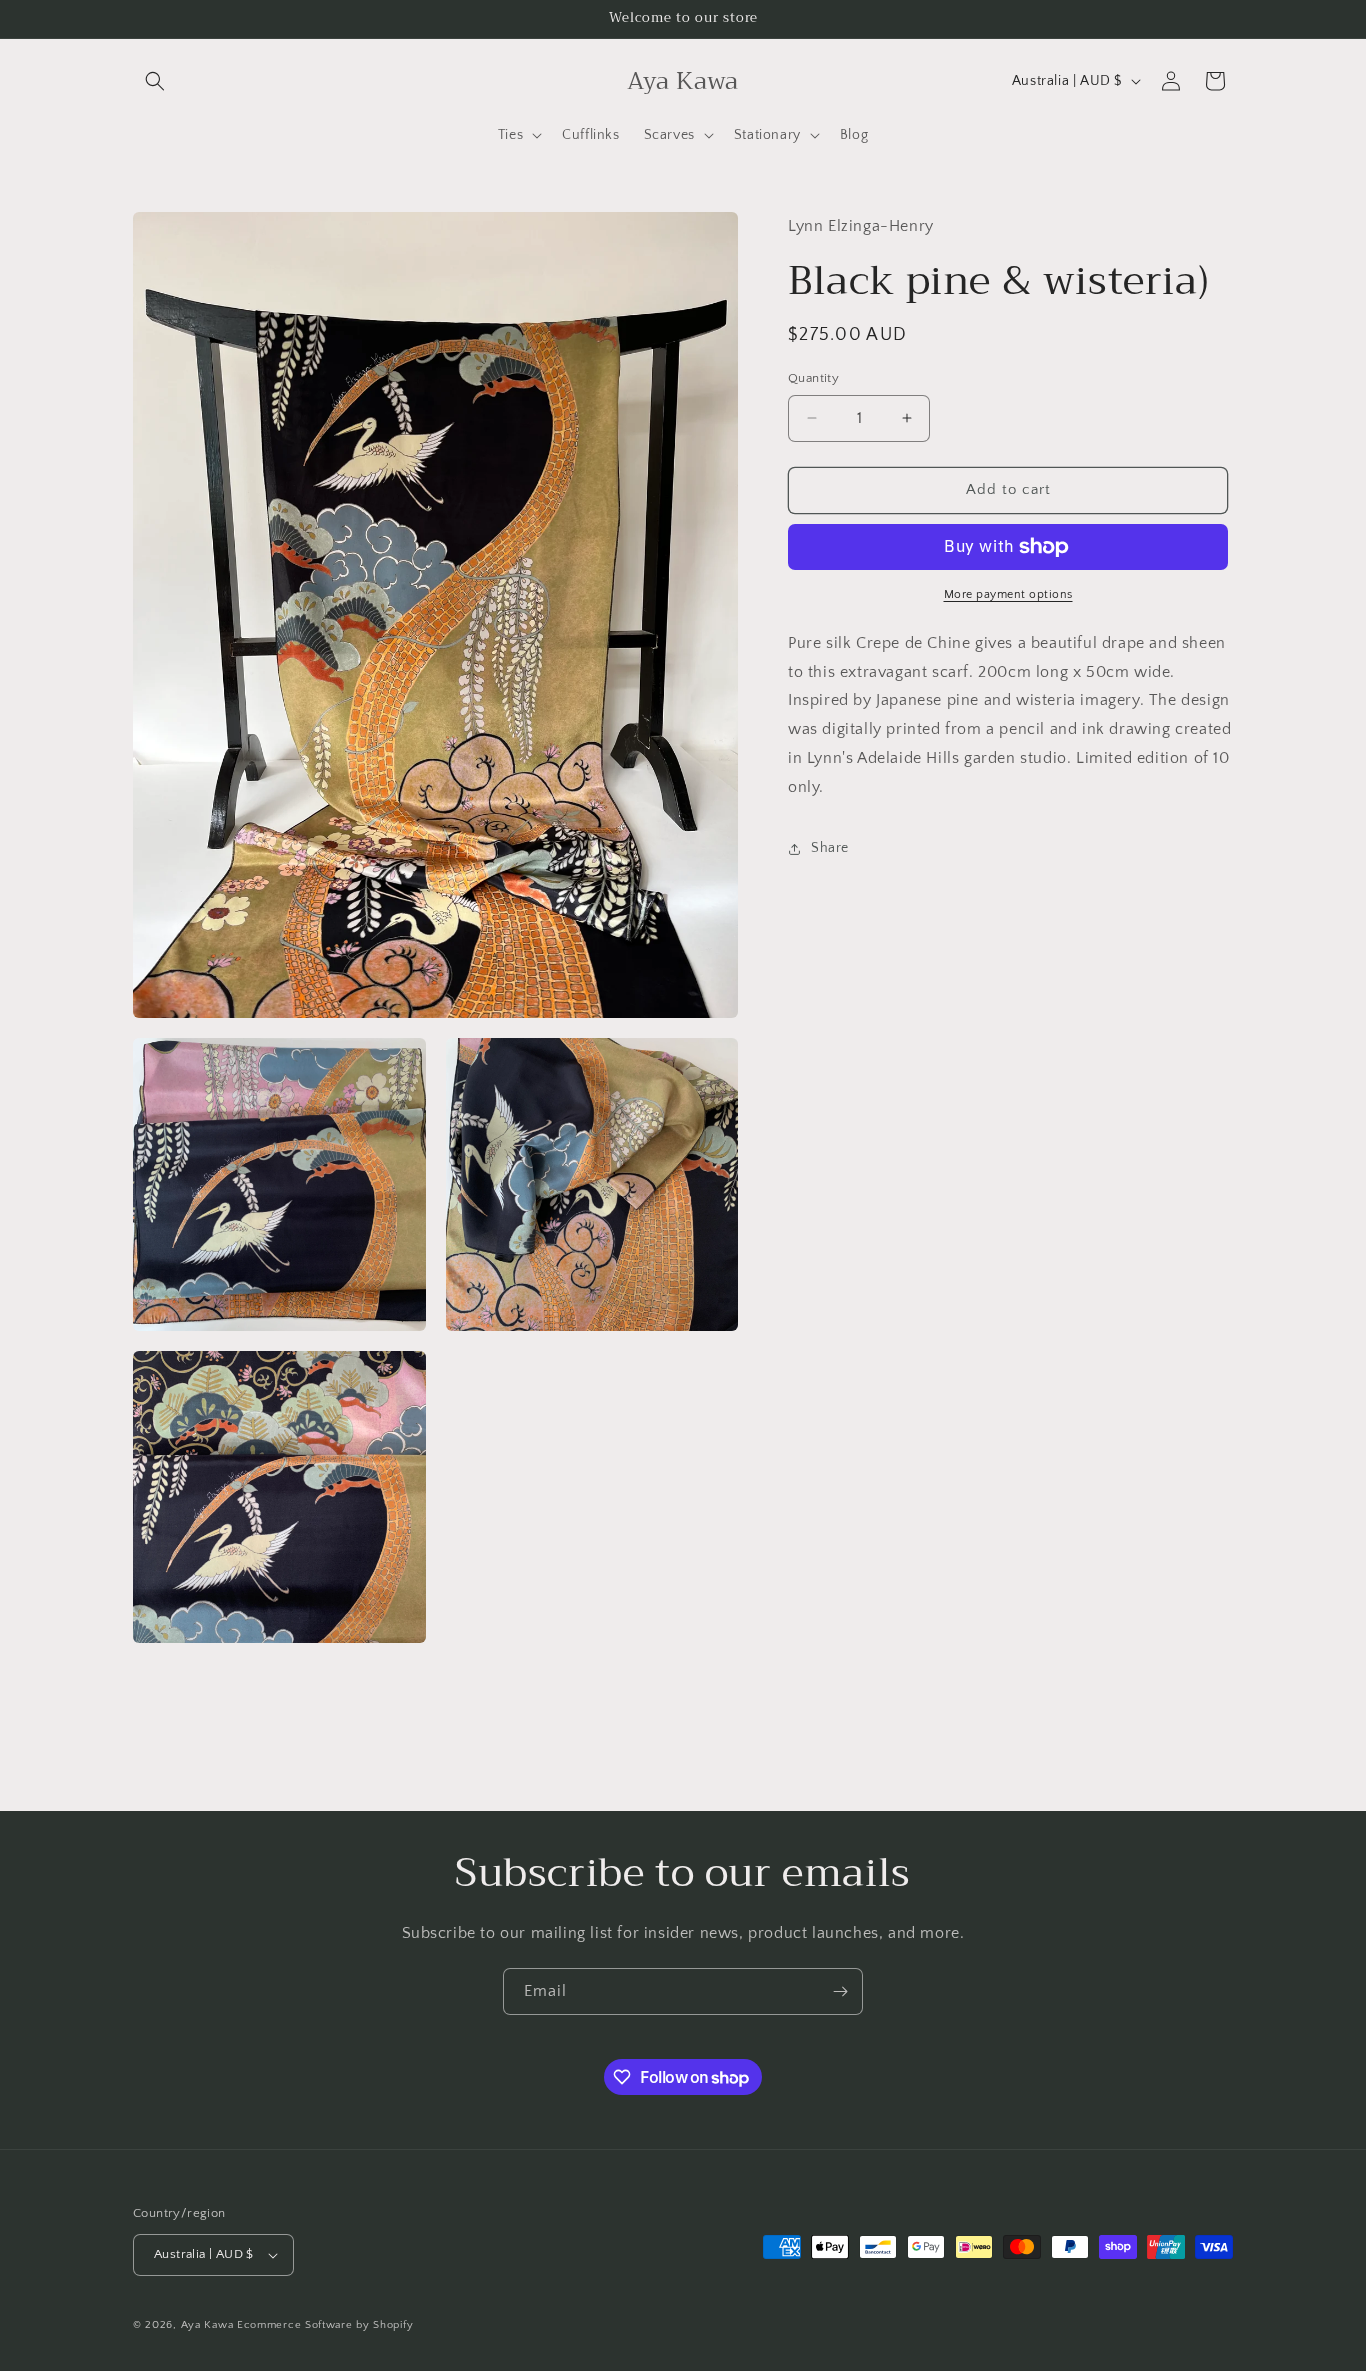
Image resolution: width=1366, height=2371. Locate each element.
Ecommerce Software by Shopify (325, 2325)
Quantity (813, 378)
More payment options (1008, 594)
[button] (155, 81)
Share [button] (830, 848)
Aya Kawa (207, 2325)
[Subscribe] (840, 1991)
